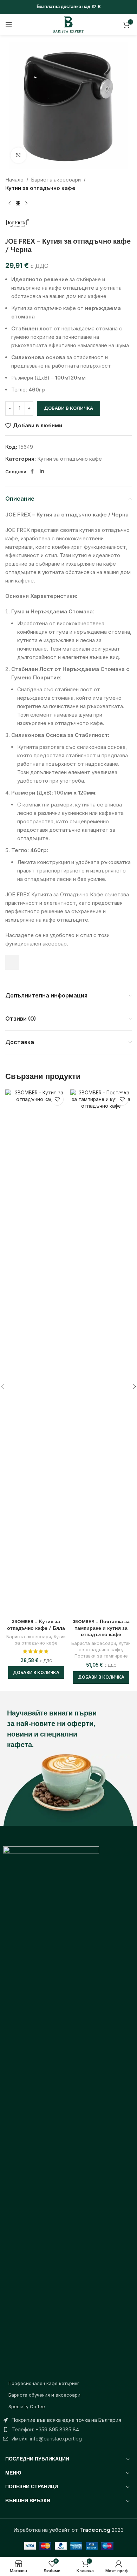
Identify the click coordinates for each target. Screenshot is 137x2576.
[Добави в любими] (57, 1099)
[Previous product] (9, 204)
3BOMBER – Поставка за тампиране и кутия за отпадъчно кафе (101, 1629)
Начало (14, 180)
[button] (36, 1673)
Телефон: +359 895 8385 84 (45, 2429)
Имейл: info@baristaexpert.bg (47, 2439)
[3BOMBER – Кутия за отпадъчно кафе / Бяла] (36, 1353)
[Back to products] (18, 204)
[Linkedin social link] (42, 471)
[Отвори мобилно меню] (9, 25)
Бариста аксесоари (56, 180)
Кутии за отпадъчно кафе (40, 188)
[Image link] (51, 2109)
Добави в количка (68, 408)
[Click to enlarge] (18, 155)
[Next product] (26, 204)
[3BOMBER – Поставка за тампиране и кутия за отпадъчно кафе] (101, 1353)
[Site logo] (68, 24)
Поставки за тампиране (101, 1656)
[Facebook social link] (32, 471)
